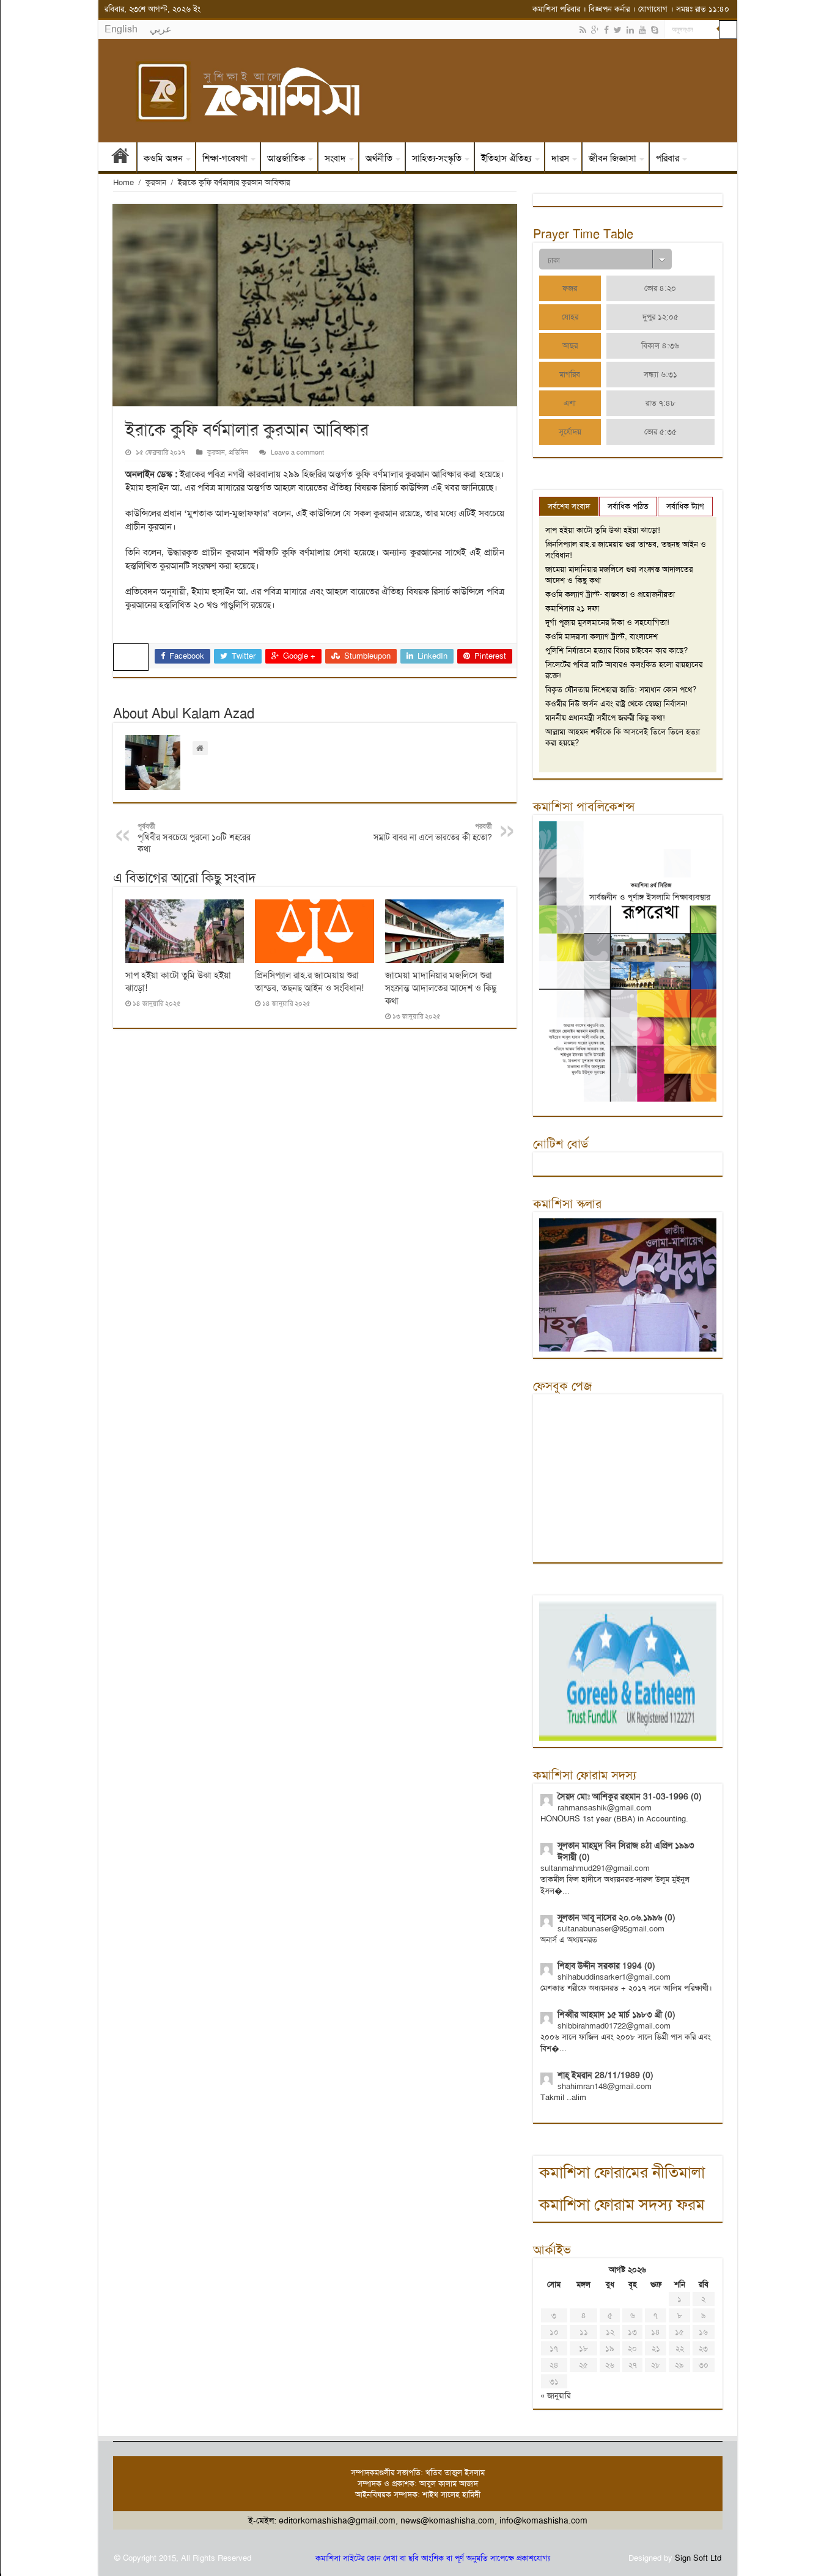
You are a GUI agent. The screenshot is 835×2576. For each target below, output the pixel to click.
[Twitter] (618, 30)
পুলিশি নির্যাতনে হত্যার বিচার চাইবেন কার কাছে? (616, 650)
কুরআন (156, 182)
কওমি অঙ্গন (163, 158)
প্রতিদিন (238, 452)
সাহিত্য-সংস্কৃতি (437, 158)
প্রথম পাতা (120, 158)
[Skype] (655, 30)
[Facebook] (606, 30)
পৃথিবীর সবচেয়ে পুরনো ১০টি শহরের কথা (194, 838)
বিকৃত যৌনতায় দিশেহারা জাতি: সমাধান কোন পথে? (621, 690)
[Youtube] (642, 30)
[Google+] (595, 30)
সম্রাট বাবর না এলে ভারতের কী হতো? (433, 832)
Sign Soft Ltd (698, 2558)
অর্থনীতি (379, 158)
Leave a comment (297, 452)
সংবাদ (335, 158)
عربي (161, 29)
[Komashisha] (418, 91)
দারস (560, 158)
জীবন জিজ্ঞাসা (612, 158)
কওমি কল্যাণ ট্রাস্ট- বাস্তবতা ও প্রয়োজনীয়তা (610, 594)
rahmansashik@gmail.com (605, 1808)
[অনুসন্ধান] (728, 29)
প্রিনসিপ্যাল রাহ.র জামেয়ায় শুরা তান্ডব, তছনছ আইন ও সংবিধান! (309, 982)
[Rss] (583, 30)
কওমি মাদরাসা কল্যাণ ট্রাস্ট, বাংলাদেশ (601, 636)
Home (123, 182)
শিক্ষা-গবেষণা (225, 158)
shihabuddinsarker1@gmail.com (614, 1977)
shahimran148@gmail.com (605, 2086)
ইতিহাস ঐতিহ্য (506, 158)
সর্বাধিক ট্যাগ (685, 506)
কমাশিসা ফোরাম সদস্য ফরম (622, 2205)
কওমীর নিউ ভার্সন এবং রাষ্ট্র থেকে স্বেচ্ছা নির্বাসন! (616, 704)
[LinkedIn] (630, 30)
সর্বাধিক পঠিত (628, 506)
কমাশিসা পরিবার (556, 9)
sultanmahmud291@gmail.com (595, 1868)
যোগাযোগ (653, 9)
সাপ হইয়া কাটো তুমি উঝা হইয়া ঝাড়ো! (603, 530)
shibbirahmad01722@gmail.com (614, 2026)
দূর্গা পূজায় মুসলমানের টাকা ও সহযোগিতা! (607, 622)
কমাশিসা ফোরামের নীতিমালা (622, 2172)
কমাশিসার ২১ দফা (572, 608)
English (121, 29)
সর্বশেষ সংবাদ (569, 506)
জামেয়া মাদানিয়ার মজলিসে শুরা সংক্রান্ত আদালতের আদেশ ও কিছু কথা (441, 988)
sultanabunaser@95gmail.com (611, 1929)
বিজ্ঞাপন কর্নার (609, 9)
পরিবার (668, 158)
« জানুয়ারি (555, 2395)
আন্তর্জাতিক (286, 158)
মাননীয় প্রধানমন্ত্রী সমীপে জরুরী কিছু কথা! (605, 718)
